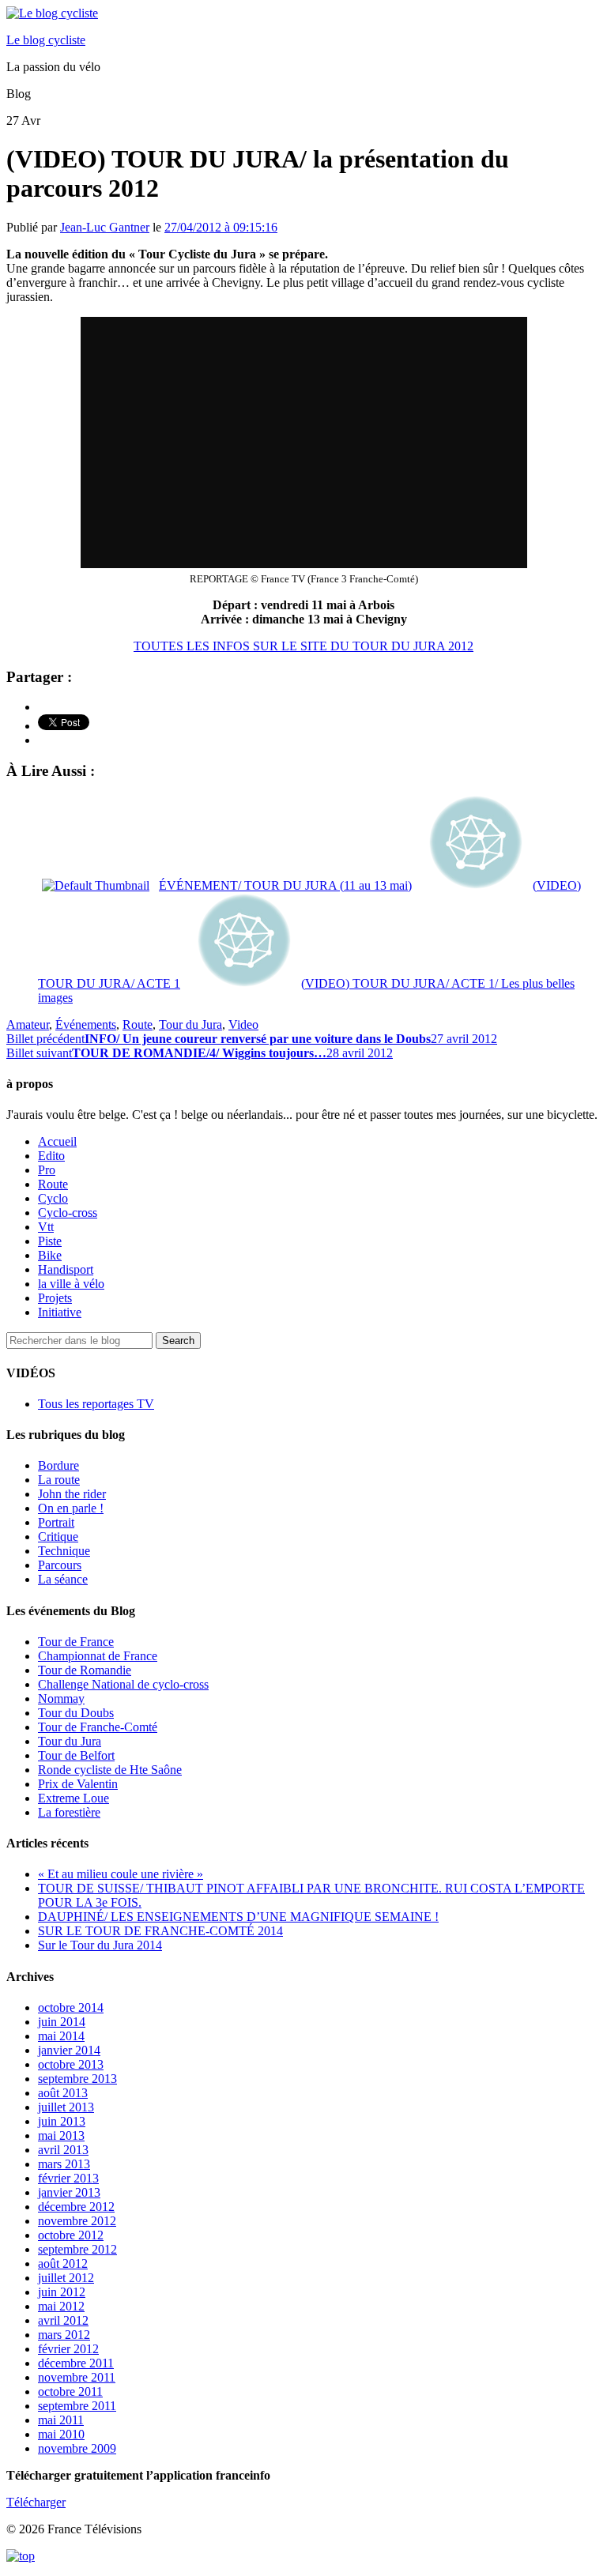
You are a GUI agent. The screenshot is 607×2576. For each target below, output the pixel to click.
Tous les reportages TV (96, 1404)
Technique (64, 1551)
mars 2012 (64, 2335)
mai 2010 (61, 2434)
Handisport (66, 1269)
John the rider (72, 1494)
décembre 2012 (76, 2207)
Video (243, 1024)
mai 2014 (61, 2036)
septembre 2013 (77, 2079)
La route (59, 1480)
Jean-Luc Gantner (105, 227)
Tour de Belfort (76, 1755)
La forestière (69, 1812)
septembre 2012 (77, 2249)
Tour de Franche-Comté (98, 1727)
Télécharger (36, 2502)
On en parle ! (71, 1508)
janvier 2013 (69, 2192)
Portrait (56, 1522)
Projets (55, 1298)
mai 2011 (61, 2420)
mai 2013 (61, 2135)
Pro (47, 1170)
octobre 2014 (71, 2007)
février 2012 (68, 2349)
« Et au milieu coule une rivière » (121, 1874)
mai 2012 (61, 2306)
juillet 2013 (66, 2107)
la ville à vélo (71, 1284)
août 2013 (63, 2093)
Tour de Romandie (85, 1670)
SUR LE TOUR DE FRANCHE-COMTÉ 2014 (160, 1931)
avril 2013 (63, 2150)
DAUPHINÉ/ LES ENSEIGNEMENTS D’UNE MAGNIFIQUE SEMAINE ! (238, 1917)
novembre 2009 (77, 2448)
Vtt (46, 1227)
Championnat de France (98, 1656)
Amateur (28, 1024)
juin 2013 (62, 2121)
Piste (50, 1241)
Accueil (57, 1141)
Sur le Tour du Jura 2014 (100, 1945)
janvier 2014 (69, 2050)
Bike (50, 1255)
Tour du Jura (190, 1024)
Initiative (60, 1312)
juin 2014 (62, 2022)
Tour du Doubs (76, 1713)
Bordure (58, 1465)
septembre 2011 (77, 2406)
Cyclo (53, 1198)
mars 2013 (64, 2164)
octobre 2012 (71, 2235)
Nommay (61, 1699)
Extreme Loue (74, 1798)
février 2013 (68, 2178)
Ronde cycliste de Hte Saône (110, 1770)
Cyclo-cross (68, 1213)
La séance (63, 1579)
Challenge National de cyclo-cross (123, 1684)
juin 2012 (62, 2292)
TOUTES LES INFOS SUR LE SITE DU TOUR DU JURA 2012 (303, 646)
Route (138, 1024)
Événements (86, 1024)
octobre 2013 (71, 2064)
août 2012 (63, 2263)
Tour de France (76, 1642)
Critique (58, 1537)
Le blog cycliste (46, 40)
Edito (51, 1156)
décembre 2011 (76, 2363)
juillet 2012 (66, 2278)
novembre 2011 (77, 2377)
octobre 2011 (70, 2391)
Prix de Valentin (78, 1784)
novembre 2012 (77, 2221)
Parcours (60, 1565)
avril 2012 (63, 2320)
